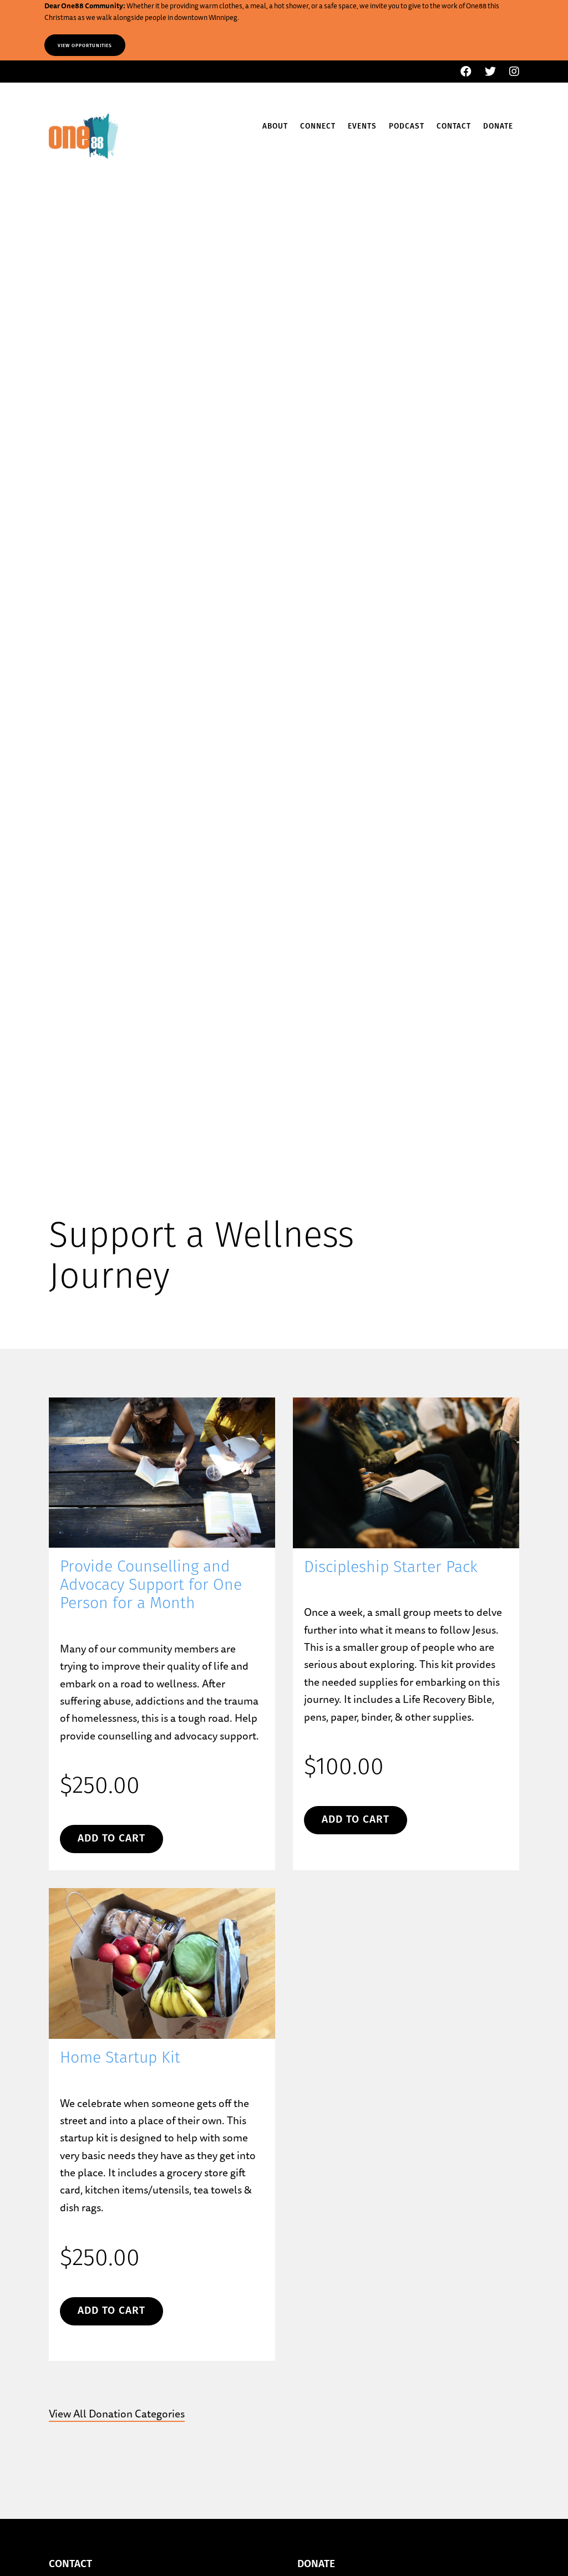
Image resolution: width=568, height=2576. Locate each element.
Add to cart (111, 1839)
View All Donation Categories (117, 2414)
